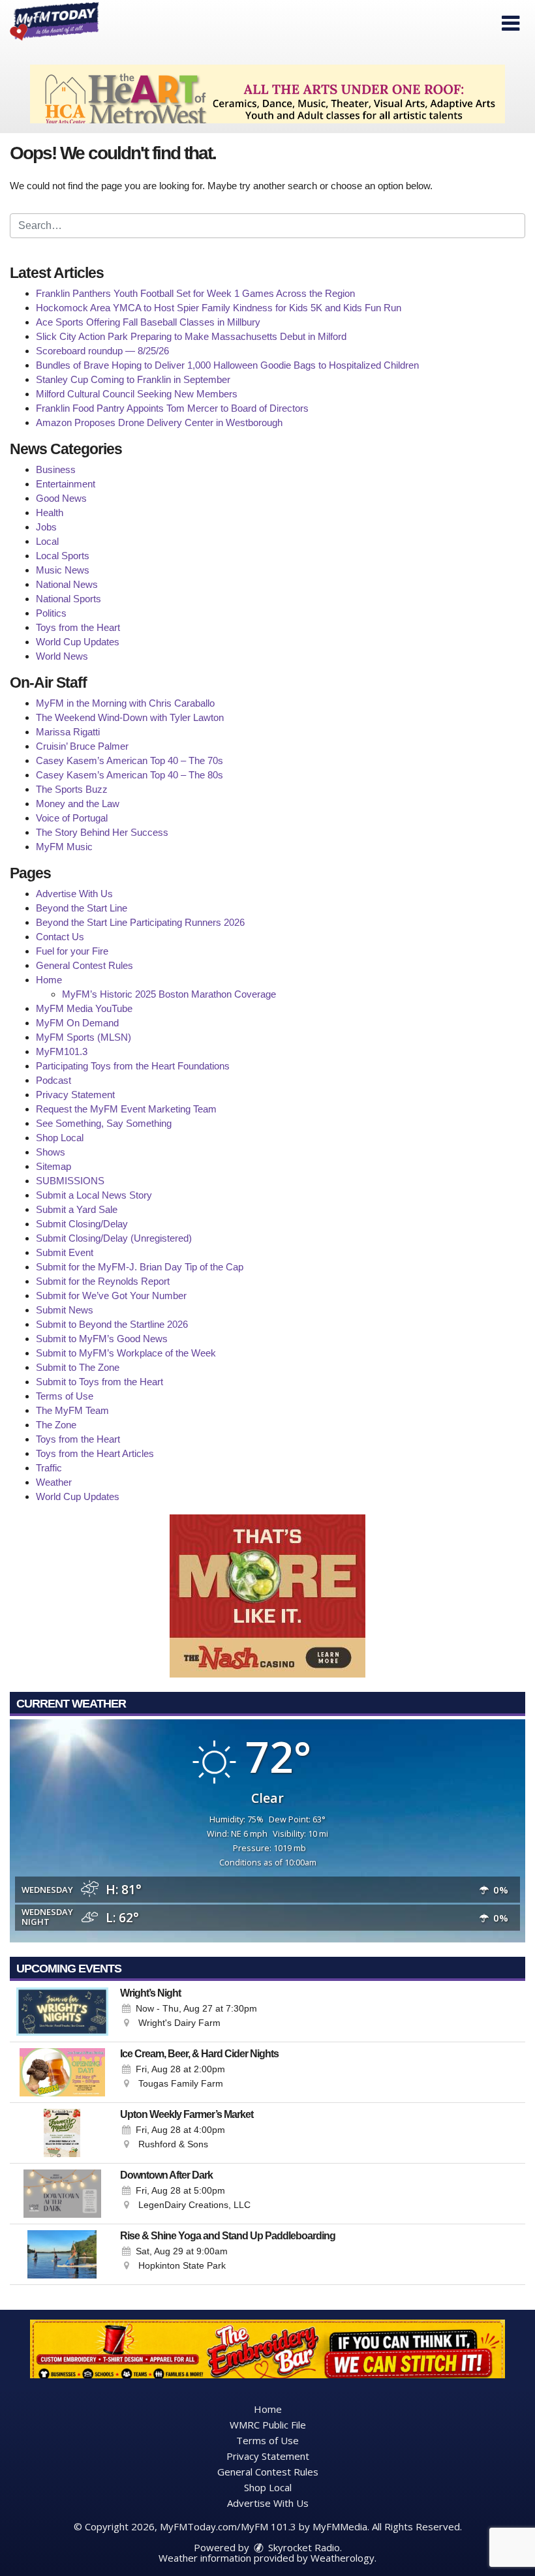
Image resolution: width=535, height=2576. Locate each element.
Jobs (46, 527)
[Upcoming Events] (62, 2012)
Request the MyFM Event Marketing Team (126, 1109)
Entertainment (66, 484)
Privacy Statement (75, 1095)
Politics (51, 613)
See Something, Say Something (104, 1123)
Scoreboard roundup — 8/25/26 (102, 351)
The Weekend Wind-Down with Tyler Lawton (130, 717)
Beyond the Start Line (82, 908)
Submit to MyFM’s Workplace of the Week (126, 1353)
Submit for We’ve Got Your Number (111, 1296)
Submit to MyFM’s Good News (102, 1339)
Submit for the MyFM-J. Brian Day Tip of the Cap (140, 1267)
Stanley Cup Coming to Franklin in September (133, 379)
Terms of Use (65, 1396)
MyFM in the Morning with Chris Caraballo (125, 703)
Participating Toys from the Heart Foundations (133, 1066)
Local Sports (63, 556)
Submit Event (65, 1252)
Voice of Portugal (72, 818)
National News (67, 584)
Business (56, 469)
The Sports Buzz (72, 789)
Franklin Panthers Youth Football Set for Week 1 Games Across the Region (195, 293)
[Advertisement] (267, 94)
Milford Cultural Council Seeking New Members (137, 394)
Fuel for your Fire (72, 951)
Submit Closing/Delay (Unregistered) (114, 1238)
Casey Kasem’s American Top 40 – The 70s (130, 760)
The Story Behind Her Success (102, 832)
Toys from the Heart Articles (95, 1453)
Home (49, 980)
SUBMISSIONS (70, 1181)
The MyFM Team (72, 1410)
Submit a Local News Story (94, 1195)
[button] (511, 23)
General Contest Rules (84, 965)
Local (47, 541)
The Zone (56, 1425)
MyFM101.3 (62, 1051)
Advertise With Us (74, 894)
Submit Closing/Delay (82, 1224)
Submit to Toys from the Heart (99, 1382)
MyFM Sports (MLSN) (84, 1037)
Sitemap (53, 1166)
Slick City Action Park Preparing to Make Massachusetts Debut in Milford (191, 336)
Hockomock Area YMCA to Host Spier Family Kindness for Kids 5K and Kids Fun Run (219, 308)
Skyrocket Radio (303, 2547)
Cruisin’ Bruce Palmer (82, 746)
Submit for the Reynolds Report (103, 1281)
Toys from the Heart (78, 627)
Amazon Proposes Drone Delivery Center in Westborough (159, 422)
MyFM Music (64, 847)
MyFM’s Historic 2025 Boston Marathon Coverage (169, 994)
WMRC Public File (268, 2425)
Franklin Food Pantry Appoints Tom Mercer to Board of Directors (172, 408)
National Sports (69, 599)
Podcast (53, 1080)
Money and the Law (78, 804)
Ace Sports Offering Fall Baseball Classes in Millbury (148, 322)
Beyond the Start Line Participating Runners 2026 (140, 922)
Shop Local (60, 1138)
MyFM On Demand (77, 1023)
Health (50, 513)
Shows (51, 1152)
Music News (63, 570)
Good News (61, 498)
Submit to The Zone (78, 1367)
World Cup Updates (78, 642)
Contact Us (60, 937)
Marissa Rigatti (68, 732)
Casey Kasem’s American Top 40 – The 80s (130, 775)
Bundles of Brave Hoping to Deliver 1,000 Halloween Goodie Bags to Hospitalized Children (227, 365)
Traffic (49, 1468)
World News (62, 656)
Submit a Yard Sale (77, 1209)
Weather (54, 1482)
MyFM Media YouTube (84, 1008)
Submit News (65, 1310)
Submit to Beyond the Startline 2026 (112, 1324)
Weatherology (343, 2558)
